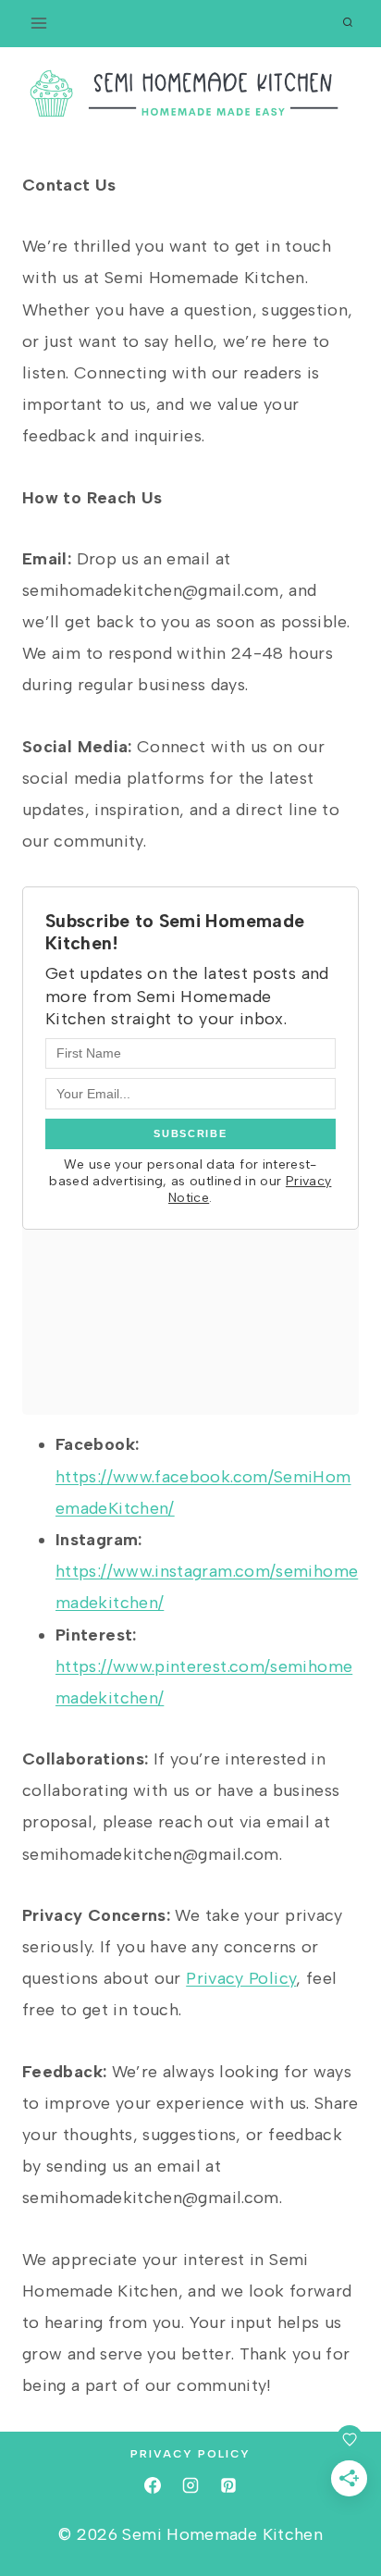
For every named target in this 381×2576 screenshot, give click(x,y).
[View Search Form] (348, 23)
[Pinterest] (228, 2485)
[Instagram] (190, 2485)
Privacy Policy (241, 1978)
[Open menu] (39, 23)
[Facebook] (153, 2485)
